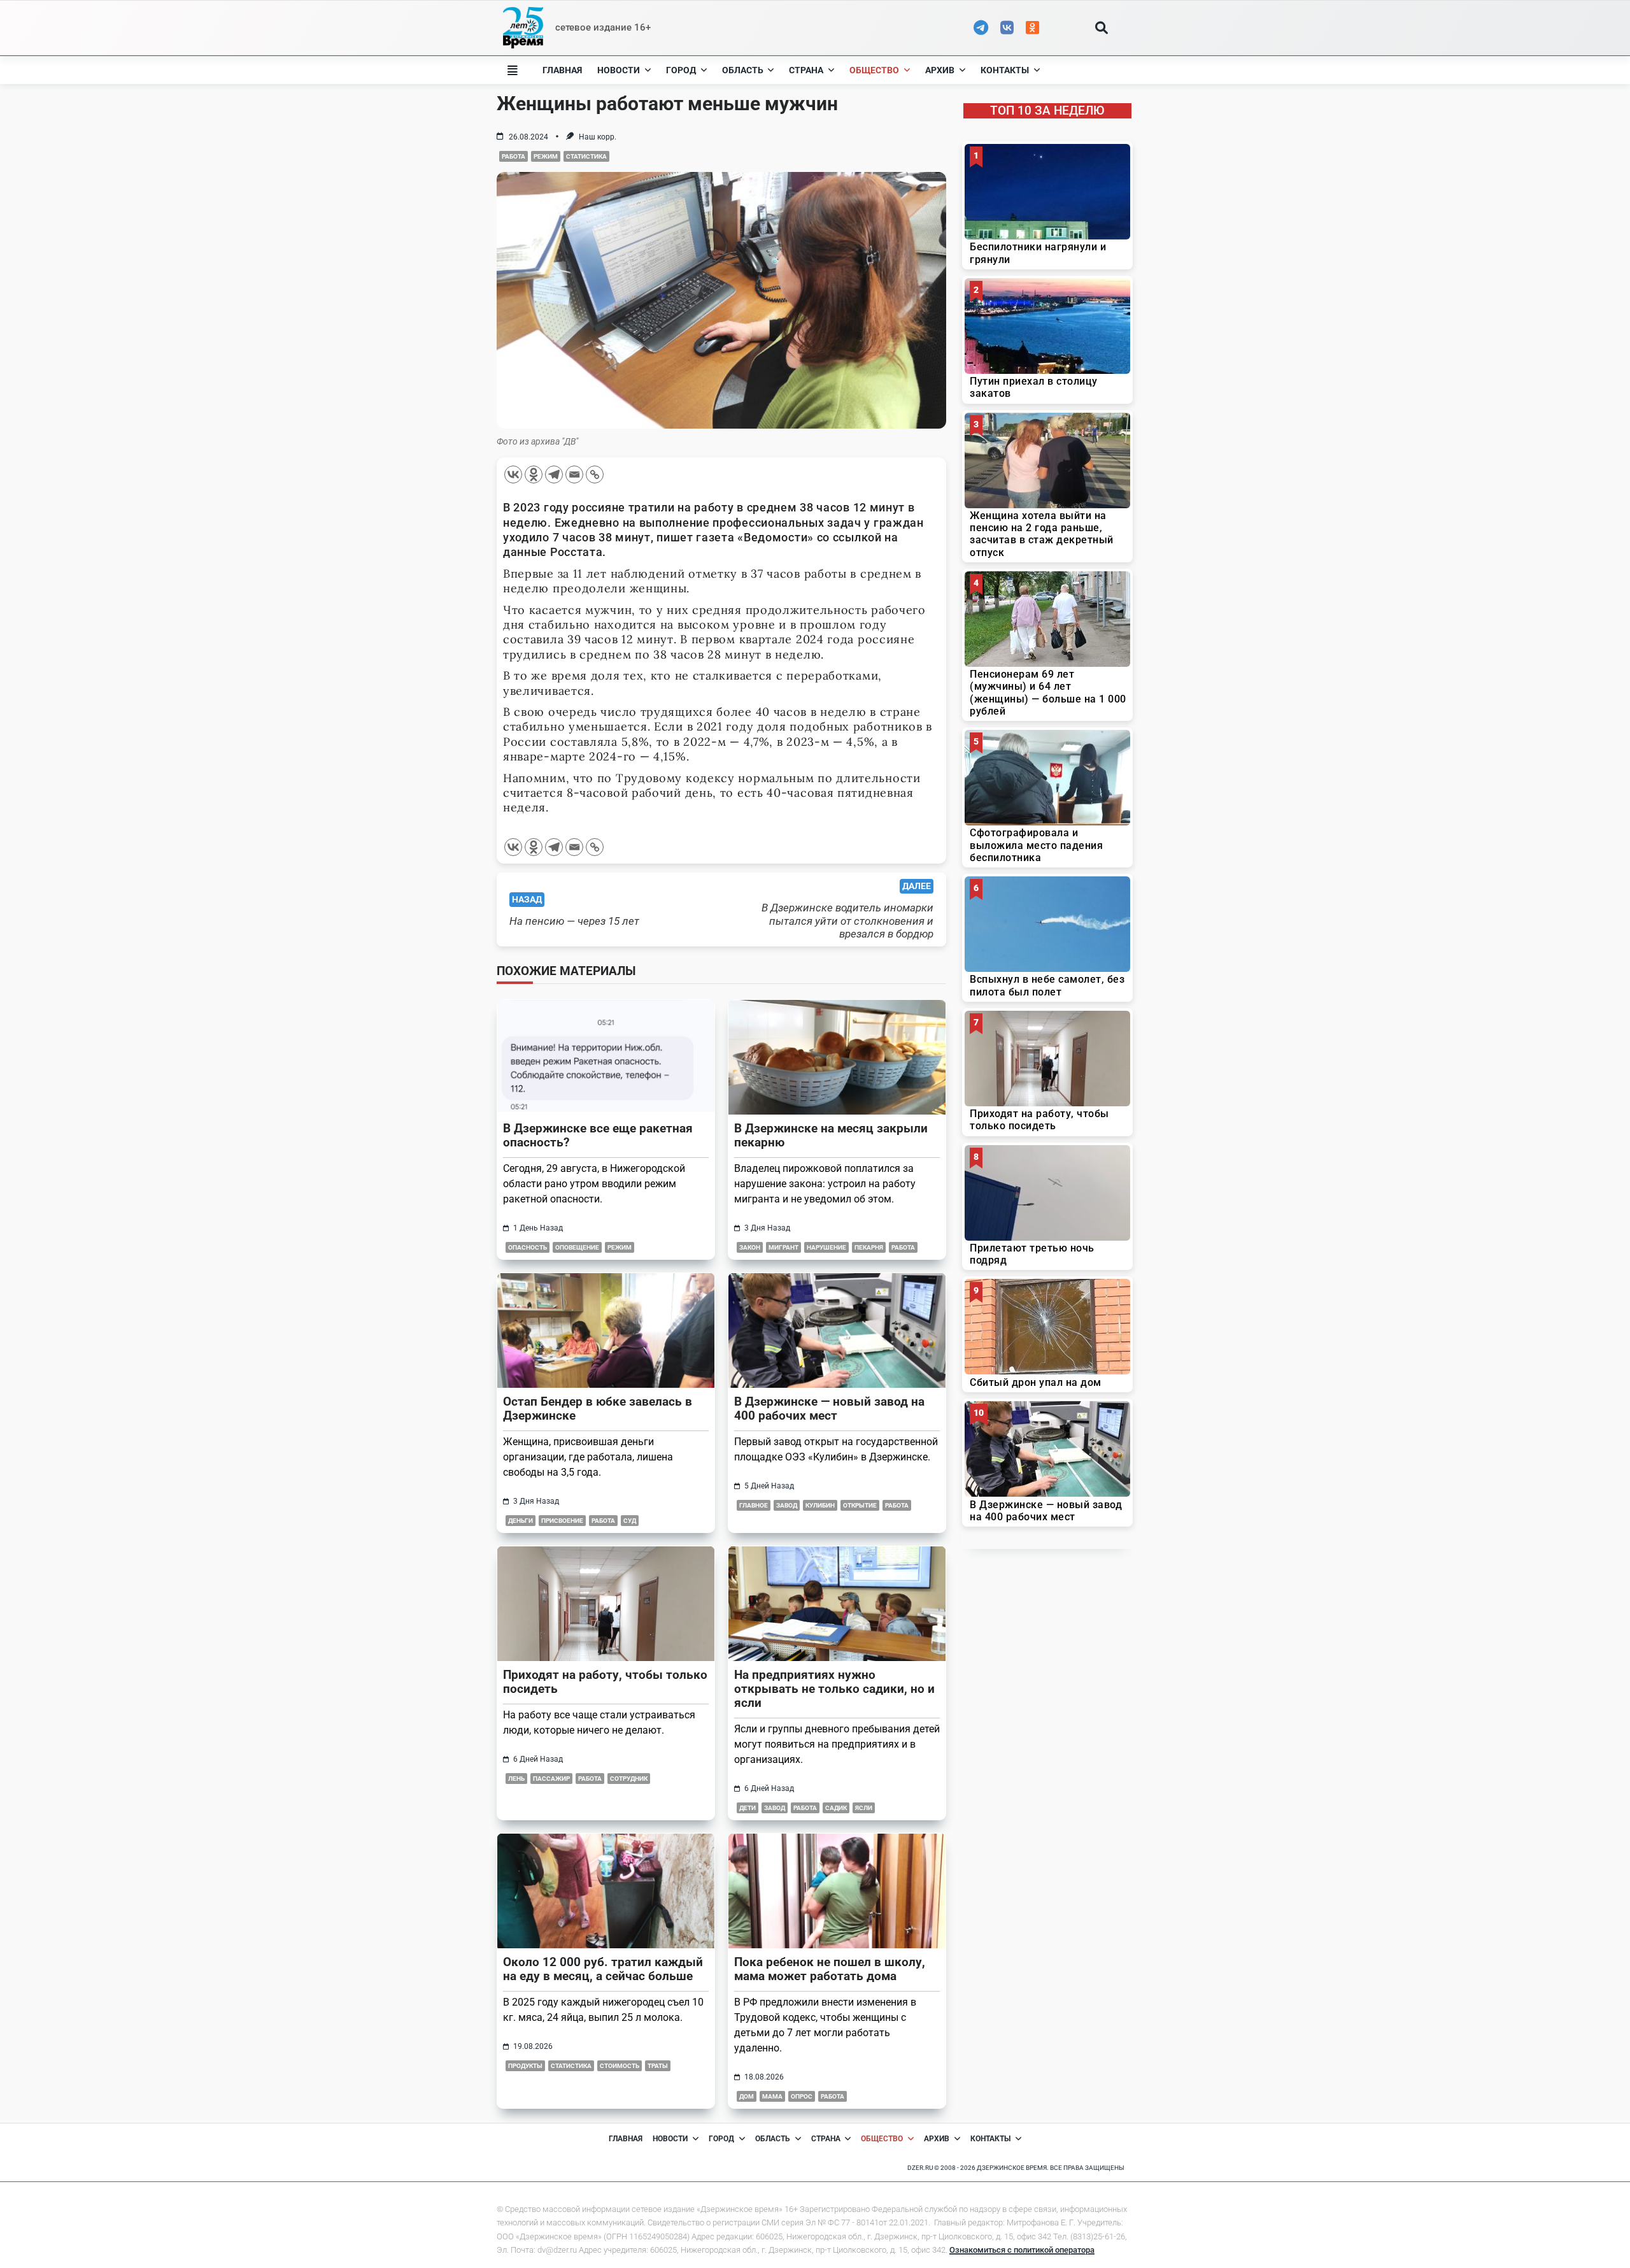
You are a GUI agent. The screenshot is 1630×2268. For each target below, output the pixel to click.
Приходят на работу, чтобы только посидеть (605, 1682)
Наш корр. (598, 137)
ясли (864, 1808)
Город (681, 70)
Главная (562, 70)
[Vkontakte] (513, 474)
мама (772, 2096)
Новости (619, 70)
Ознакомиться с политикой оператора (1022, 2250)
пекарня (869, 1247)
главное (754, 1505)
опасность (528, 1247)
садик (836, 1808)
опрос (802, 2096)
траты (658, 2066)
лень (516, 1779)
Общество (874, 70)
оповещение (577, 1247)
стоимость (620, 2066)
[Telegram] (554, 474)
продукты (525, 2066)
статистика (586, 156)
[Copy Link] (595, 474)
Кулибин (820, 1505)
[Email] (574, 474)
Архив (940, 70)
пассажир (551, 1779)
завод (787, 1505)
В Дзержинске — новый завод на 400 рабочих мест (829, 1409)
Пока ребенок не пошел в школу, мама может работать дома (830, 1969)
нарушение (826, 1247)
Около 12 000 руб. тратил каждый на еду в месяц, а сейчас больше (603, 1969)
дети (748, 1808)
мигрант (783, 1247)
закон (750, 1247)
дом (747, 2096)
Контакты (1005, 70)
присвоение (562, 1521)
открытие (860, 1505)
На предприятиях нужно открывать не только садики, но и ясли (834, 1689)
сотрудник (629, 1779)
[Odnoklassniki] (534, 474)
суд (630, 1521)
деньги (521, 1521)
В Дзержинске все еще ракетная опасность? (598, 1135)
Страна (806, 70)
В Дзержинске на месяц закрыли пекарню (831, 1135)
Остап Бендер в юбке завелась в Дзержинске (598, 1409)
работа (514, 156)
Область (743, 70)
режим (546, 156)
